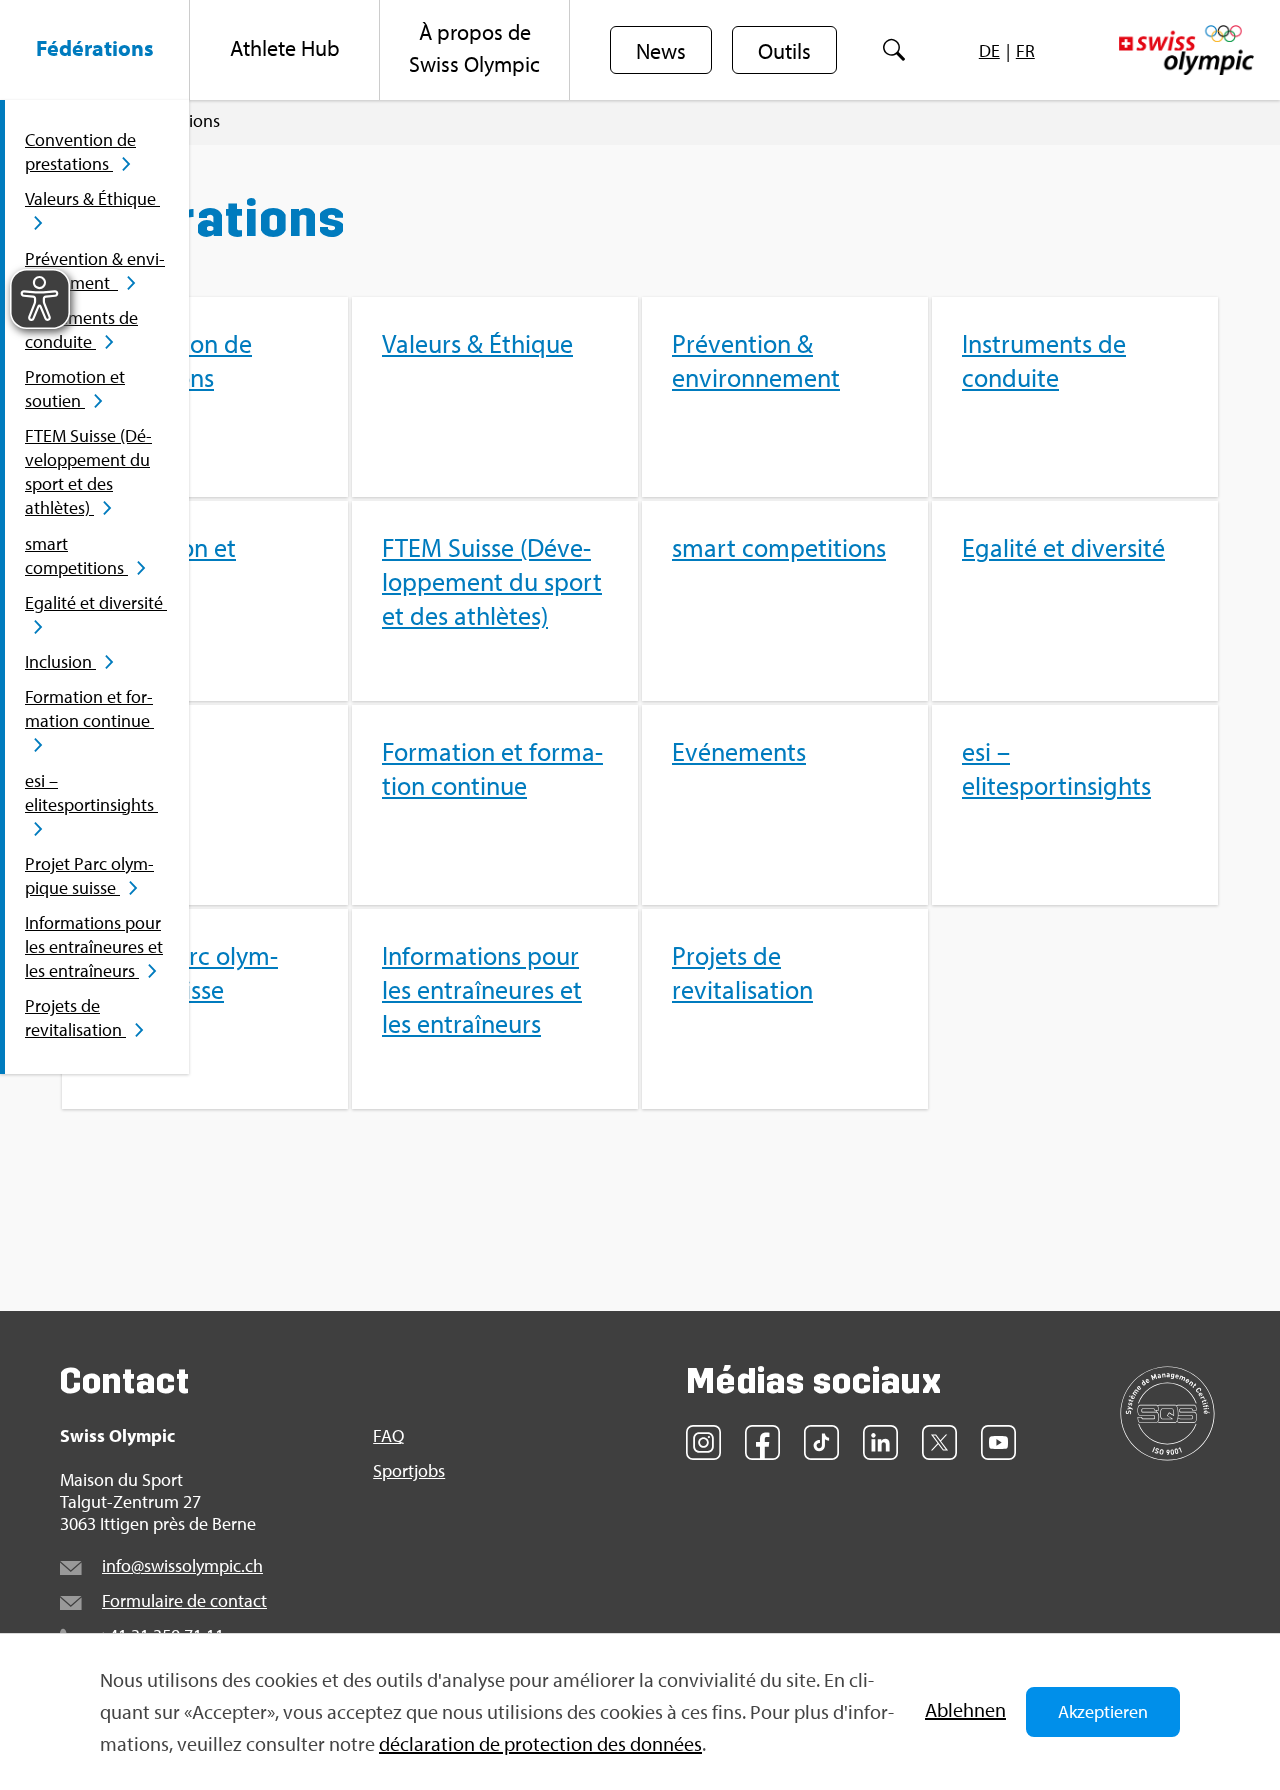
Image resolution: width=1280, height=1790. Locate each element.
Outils (784, 51)
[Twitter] (939, 1442)
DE (989, 50)
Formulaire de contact (184, 1600)
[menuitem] (95, 50)
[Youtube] (998, 1442)
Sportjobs (409, 1471)
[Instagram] (703, 1442)
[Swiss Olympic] (1186, 50)
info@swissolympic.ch (182, 1565)
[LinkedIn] (880, 1442)
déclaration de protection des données (540, 1743)
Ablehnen (965, 1709)
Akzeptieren (1103, 1711)
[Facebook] (762, 1442)
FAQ (388, 1436)
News (661, 51)
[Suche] (893, 50)
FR (1025, 50)
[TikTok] (821, 1442)
